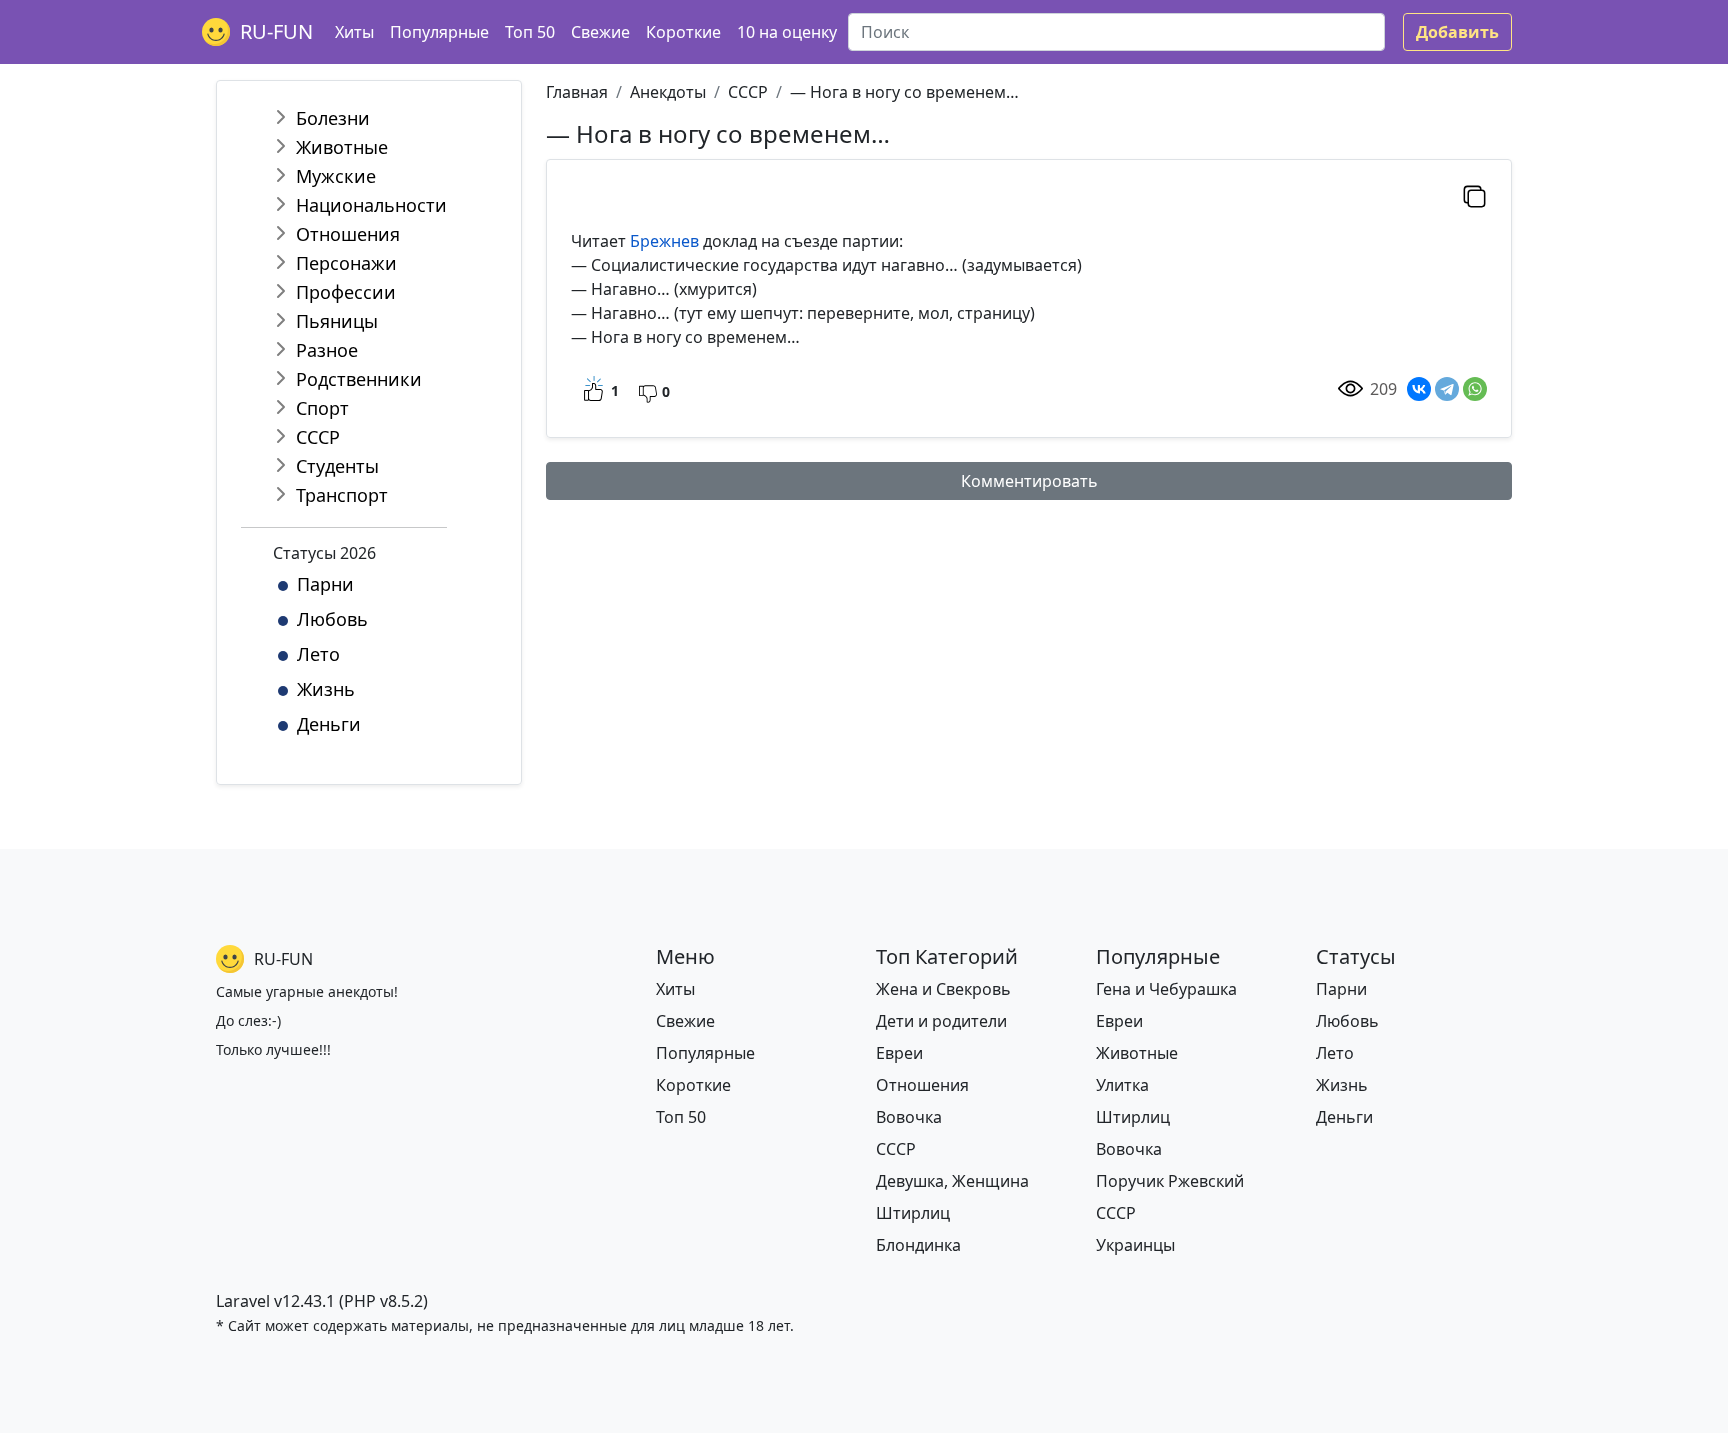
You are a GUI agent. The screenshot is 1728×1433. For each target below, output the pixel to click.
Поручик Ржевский (1170, 1181)
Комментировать (1029, 481)
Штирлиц (913, 1213)
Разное (327, 350)
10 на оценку (787, 32)
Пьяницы (337, 321)
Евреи (899, 1053)
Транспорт (342, 495)
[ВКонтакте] (1419, 389)
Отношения (348, 234)
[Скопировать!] (1474, 196)
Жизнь (326, 689)
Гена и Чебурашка (1166, 989)
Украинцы (1135, 1245)
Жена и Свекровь (943, 989)
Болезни (333, 118)
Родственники (359, 379)
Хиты (354, 32)
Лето (318, 654)
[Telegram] (1447, 389)
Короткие (683, 32)
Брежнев (664, 241)
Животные (342, 147)
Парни (325, 584)
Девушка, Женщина (952, 1181)
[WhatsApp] (1475, 389)
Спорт (322, 408)
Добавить (1457, 32)
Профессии (346, 292)
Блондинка (918, 1245)
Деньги (329, 724)
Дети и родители (941, 1021)
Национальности (371, 205)
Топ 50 (530, 32)
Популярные (439, 32)
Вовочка (909, 1117)
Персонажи (346, 263)
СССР (318, 437)
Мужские (336, 176)
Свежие (600, 32)
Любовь (332, 619)
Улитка (1122, 1085)
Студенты (337, 466)
